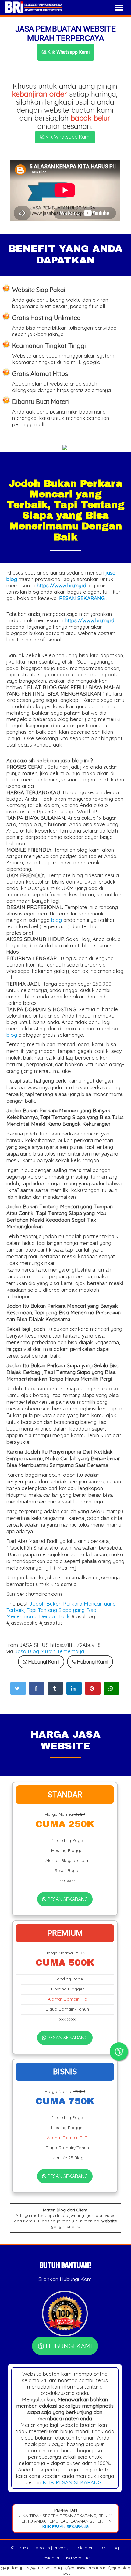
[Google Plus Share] (55, 1688)
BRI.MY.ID (25, 2548)
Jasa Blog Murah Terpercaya (49, 1651)
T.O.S (101, 2548)
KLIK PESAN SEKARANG (72, 2482)
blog (57, 920)
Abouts (43, 2548)
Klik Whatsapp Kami (68, 52)
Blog (114, 2548)
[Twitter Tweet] (18, 1688)
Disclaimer (82, 2548)
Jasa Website (76, 2558)
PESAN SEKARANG (67, 1899)
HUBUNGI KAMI (68, 2346)
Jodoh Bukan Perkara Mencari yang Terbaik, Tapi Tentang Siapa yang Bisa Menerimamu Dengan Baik (61, 1610)
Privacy (61, 2548)
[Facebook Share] (37, 1688)
